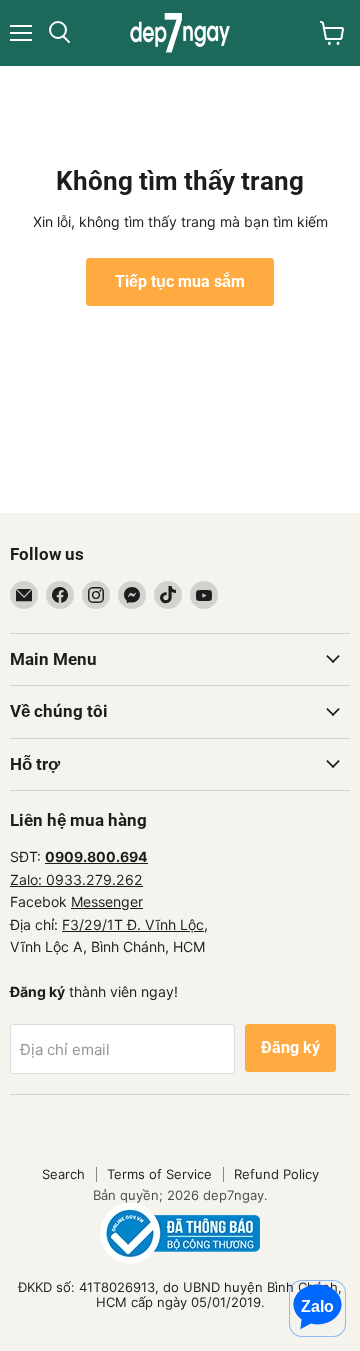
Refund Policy (276, 1174)
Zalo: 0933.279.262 (76, 879)
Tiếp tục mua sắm (180, 281)
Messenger (107, 901)
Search (63, 1174)
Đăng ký (290, 1047)
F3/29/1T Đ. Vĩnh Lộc (133, 924)
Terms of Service (159, 1174)
